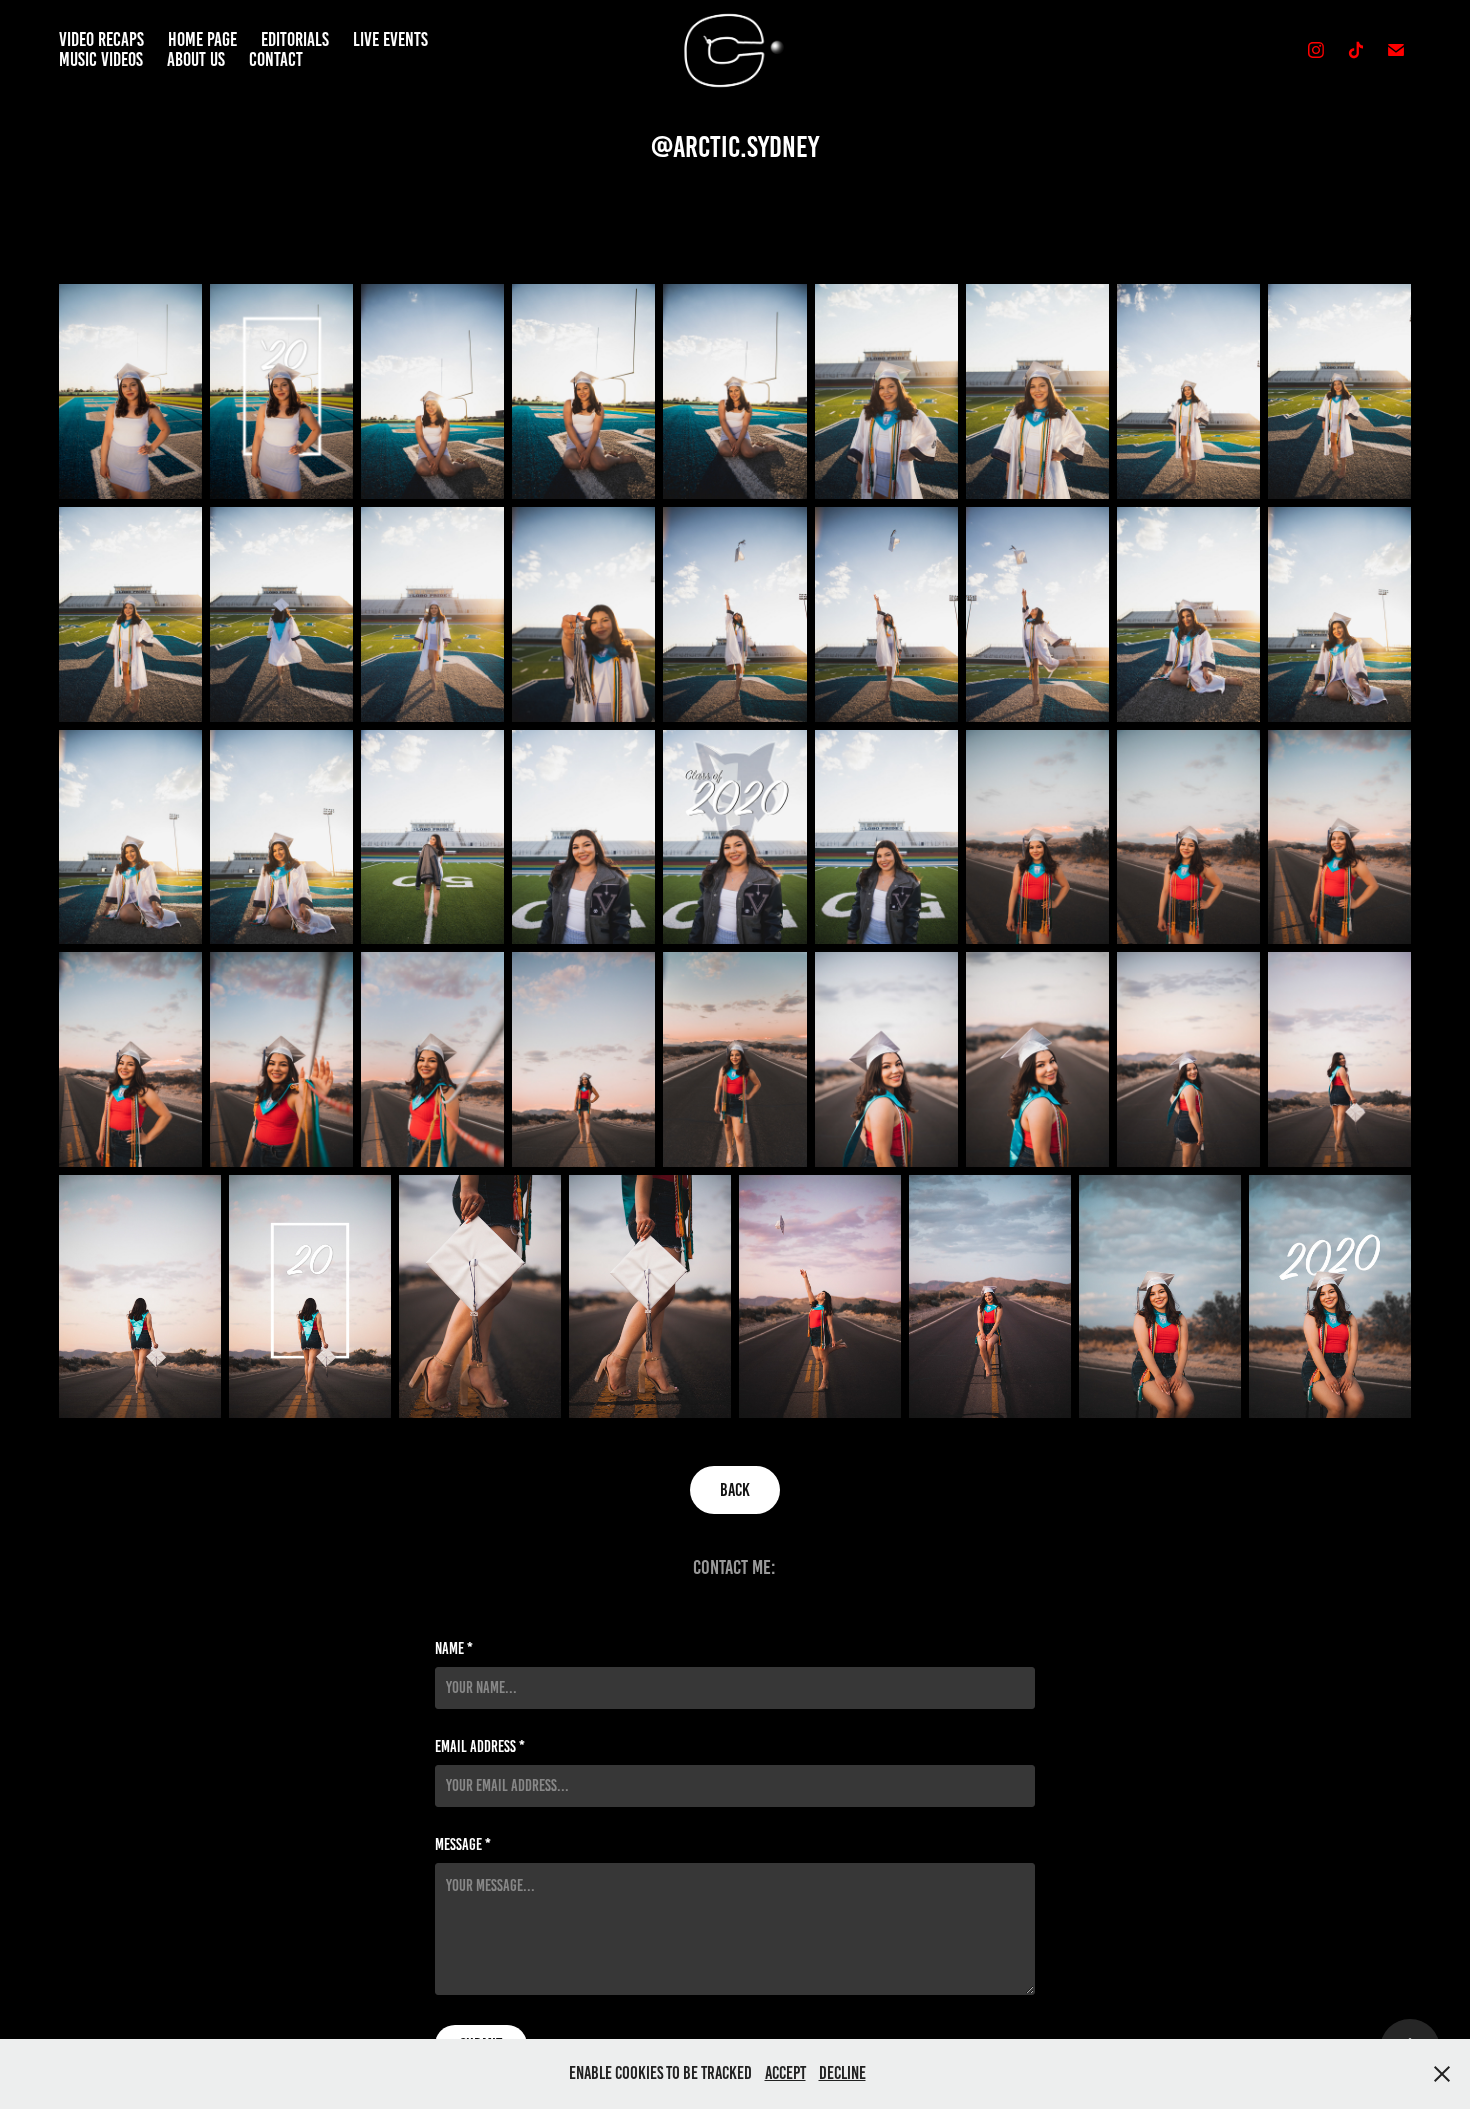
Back (735, 1490)
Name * (454, 1649)
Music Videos (101, 59)
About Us (196, 59)
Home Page (202, 39)
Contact (276, 59)
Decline (842, 2073)
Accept (785, 2073)
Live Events (390, 39)
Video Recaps (101, 39)
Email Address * (480, 1747)
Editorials (295, 39)
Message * (463, 1845)
